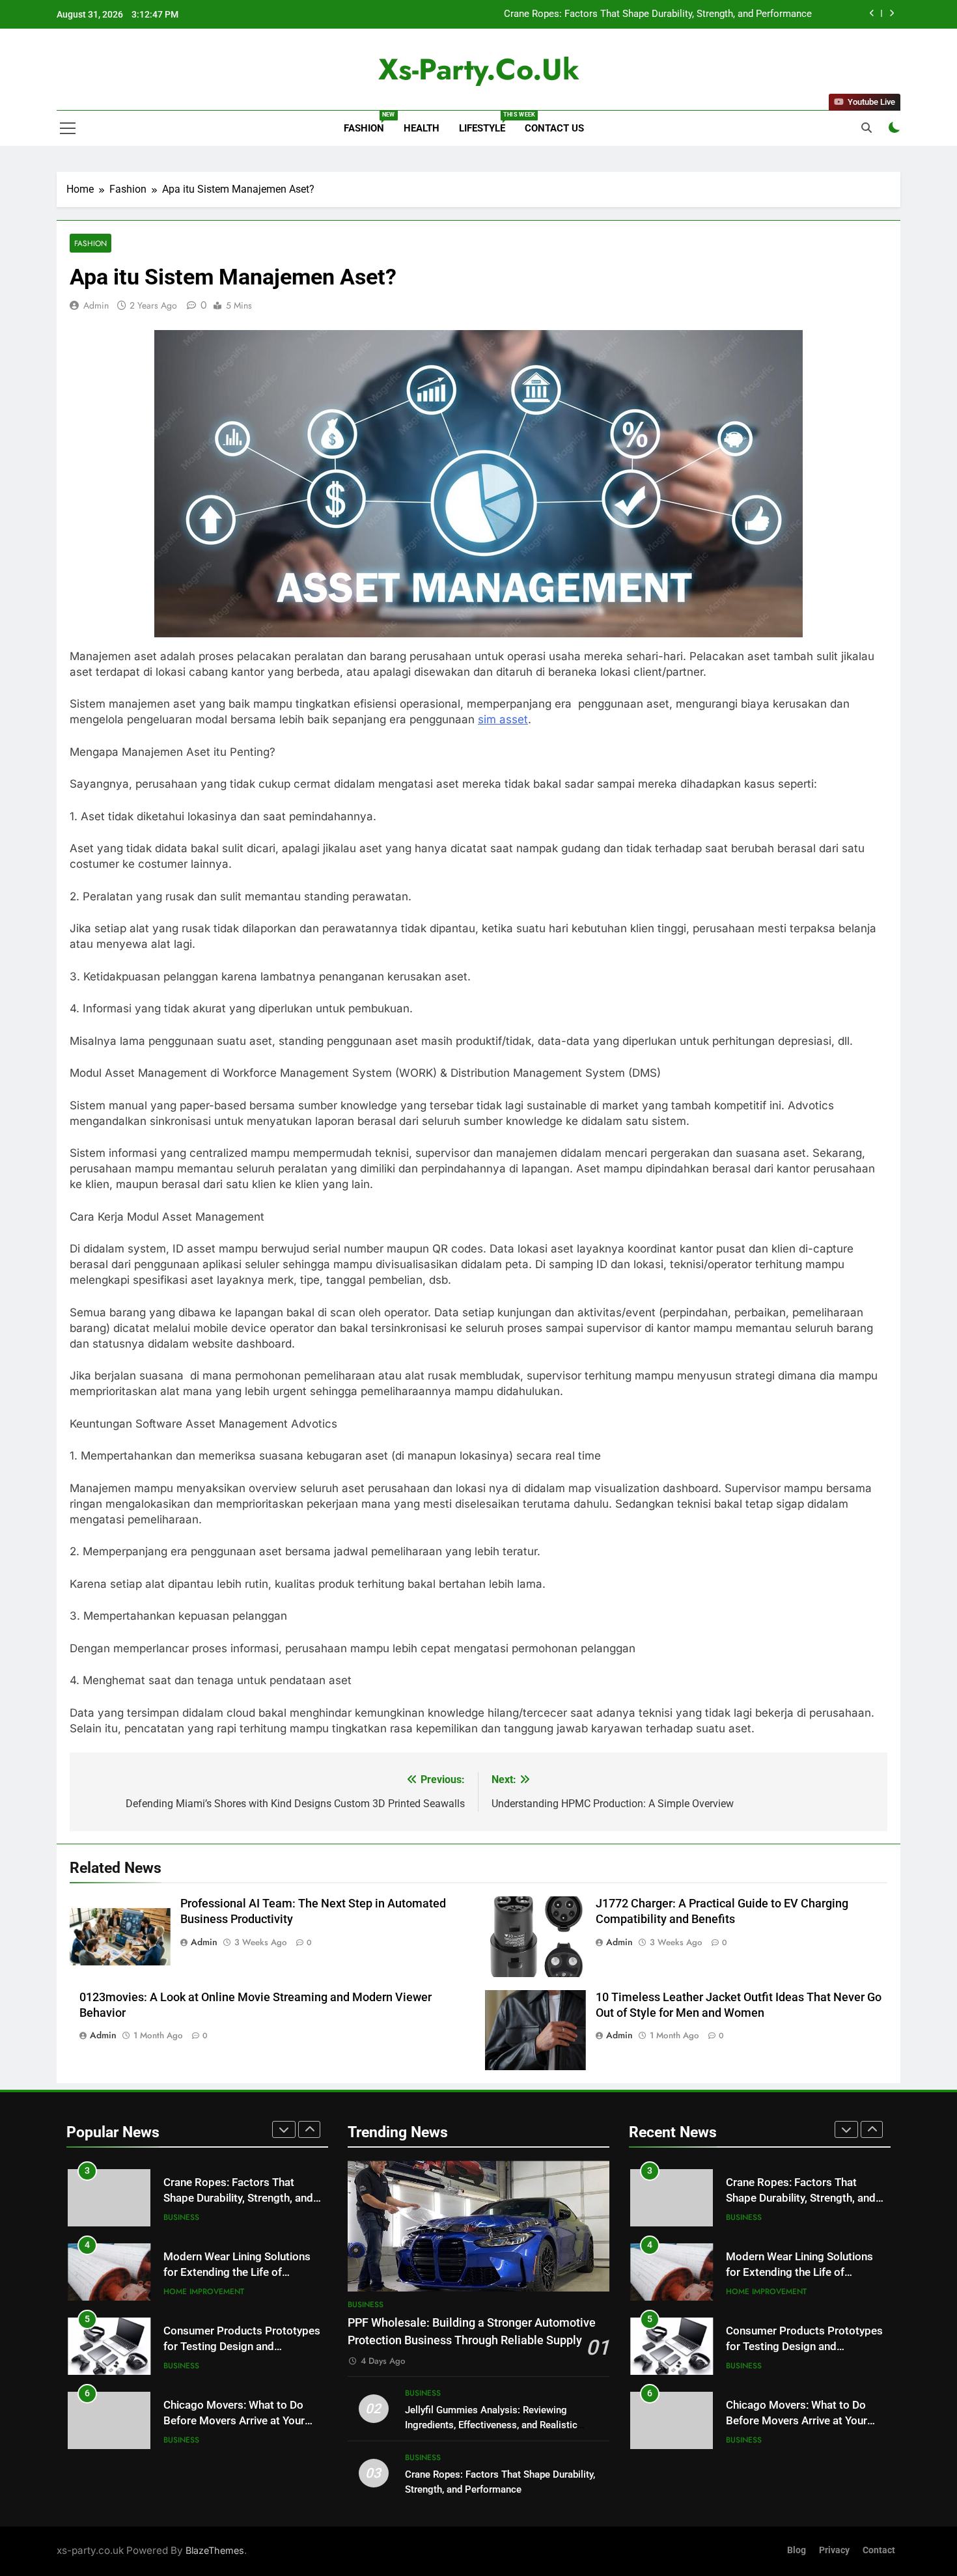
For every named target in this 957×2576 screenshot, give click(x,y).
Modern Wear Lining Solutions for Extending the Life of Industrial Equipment (647, 14)
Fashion (369, 123)
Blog (797, 2550)
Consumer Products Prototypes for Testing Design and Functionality (242, 2273)
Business (181, 2292)
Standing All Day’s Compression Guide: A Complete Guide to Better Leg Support (242, 2421)
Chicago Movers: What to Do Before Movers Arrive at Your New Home (234, 2347)
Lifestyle (487, 123)
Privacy (834, 2550)
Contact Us (554, 128)
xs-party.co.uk (479, 69)
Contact (879, 2550)
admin (96, 305)
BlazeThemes (215, 2550)
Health (422, 128)
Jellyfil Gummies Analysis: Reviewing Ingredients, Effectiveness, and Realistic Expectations (491, 2425)
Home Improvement (204, 2217)
